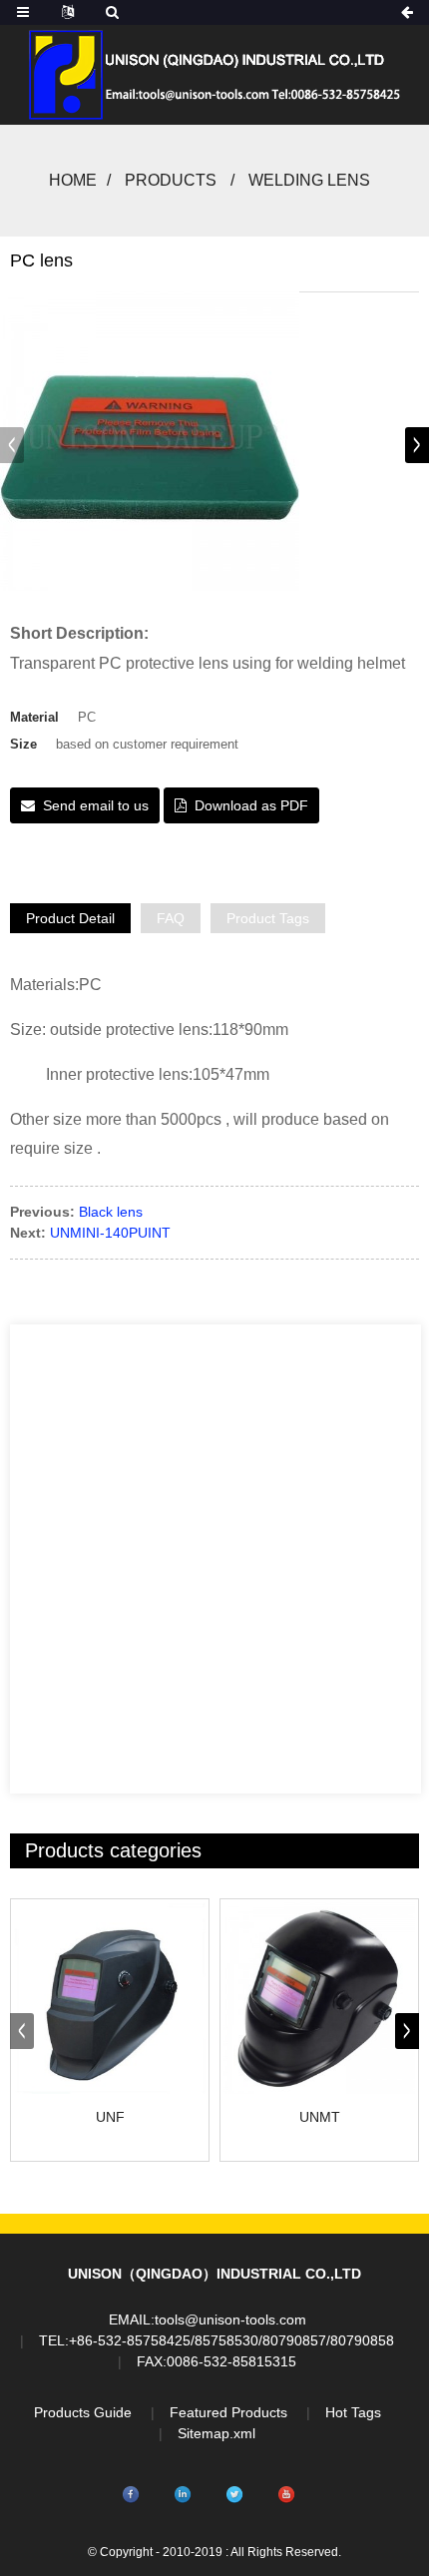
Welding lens (309, 180)
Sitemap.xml (216, 2433)
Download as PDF (251, 805)
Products (171, 180)
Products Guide (83, 2412)
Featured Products (228, 2412)
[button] (417, 445)
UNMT (320, 2117)
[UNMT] (319, 1998)
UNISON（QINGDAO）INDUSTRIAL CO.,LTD (214, 2274)
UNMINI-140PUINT (110, 1233)
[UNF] (110, 1998)
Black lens (111, 1212)
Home (73, 180)
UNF (110, 2117)
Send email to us (96, 805)
